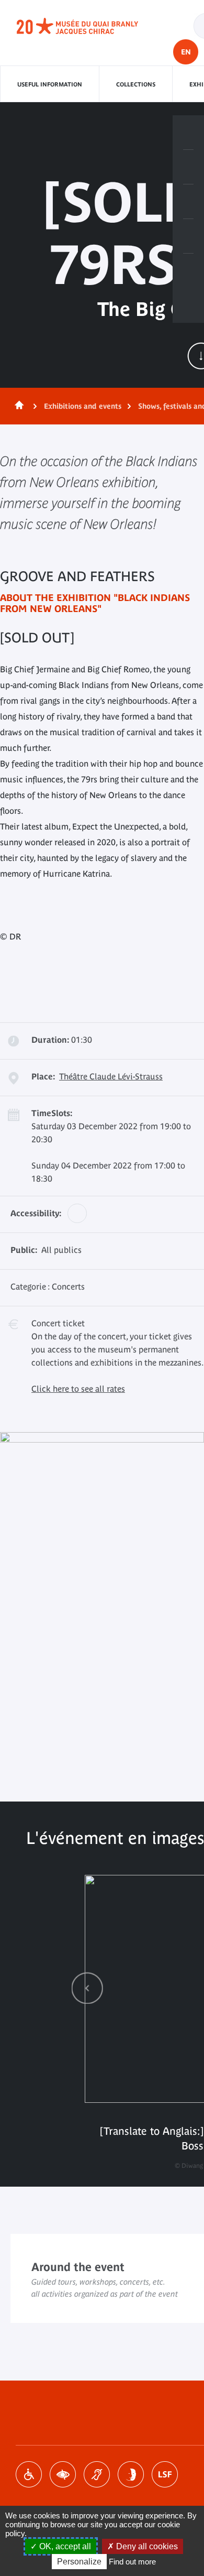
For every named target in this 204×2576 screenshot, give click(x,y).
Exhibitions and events (83, 406)
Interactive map (188, 271)
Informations (188, 167)
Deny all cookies (146, 2546)
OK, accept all (64, 2546)
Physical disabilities (29, 2474)
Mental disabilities (131, 2474)
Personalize (79, 2562)
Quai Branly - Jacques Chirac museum (89, 26)
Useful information (50, 84)
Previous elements (87, 1988)
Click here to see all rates (78, 1389)
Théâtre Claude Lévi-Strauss (111, 1076)
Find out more (132, 2562)
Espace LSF (165, 2474)
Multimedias (188, 236)
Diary (188, 202)
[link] (87, 1988)
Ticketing (188, 133)
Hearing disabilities (97, 2474)
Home (17, 406)
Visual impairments (63, 2474)
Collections (136, 84)
